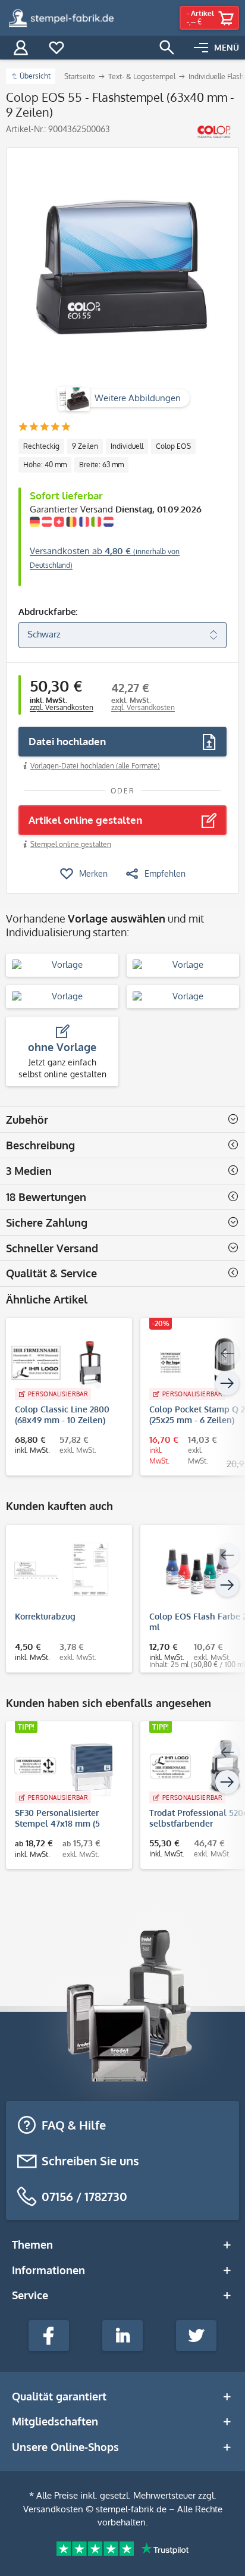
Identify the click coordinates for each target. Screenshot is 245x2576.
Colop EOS (173, 446)
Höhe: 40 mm (45, 465)
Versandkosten (53, 2509)
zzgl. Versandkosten (62, 707)
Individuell (127, 446)
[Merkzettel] (56, 48)
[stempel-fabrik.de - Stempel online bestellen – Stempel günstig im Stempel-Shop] (61, 18)
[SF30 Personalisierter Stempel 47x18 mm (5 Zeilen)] (63, 1766)
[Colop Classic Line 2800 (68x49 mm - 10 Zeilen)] (63, 1362)
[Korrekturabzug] (63, 1570)
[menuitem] (216, 48)
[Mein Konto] (21, 48)
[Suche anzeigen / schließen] (167, 48)
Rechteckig (41, 446)
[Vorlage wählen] (62, 965)
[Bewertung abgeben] (44, 428)
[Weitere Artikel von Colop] (214, 132)
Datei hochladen (67, 741)
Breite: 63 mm (101, 465)
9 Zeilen (85, 446)
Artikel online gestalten (85, 820)
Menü (227, 47)
